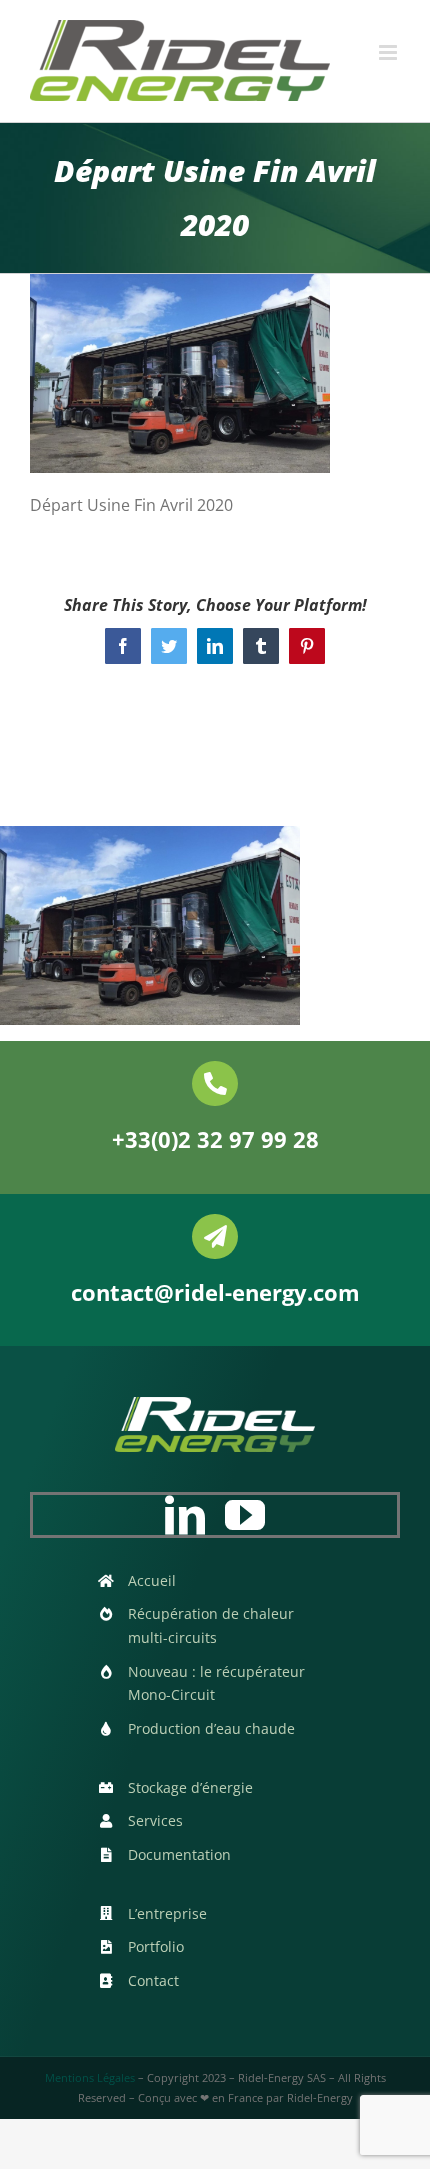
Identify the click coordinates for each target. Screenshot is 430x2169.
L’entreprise (167, 1913)
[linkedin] (185, 1515)
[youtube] (245, 1515)
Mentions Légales (90, 2077)
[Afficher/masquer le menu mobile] (389, 52)
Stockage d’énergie (190, 1787)
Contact (153, 1980)
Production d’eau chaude (211, 1728)
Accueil (152, 1580)
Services (155, 1820)
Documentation (179, 1854)
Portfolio (156, 1946)
